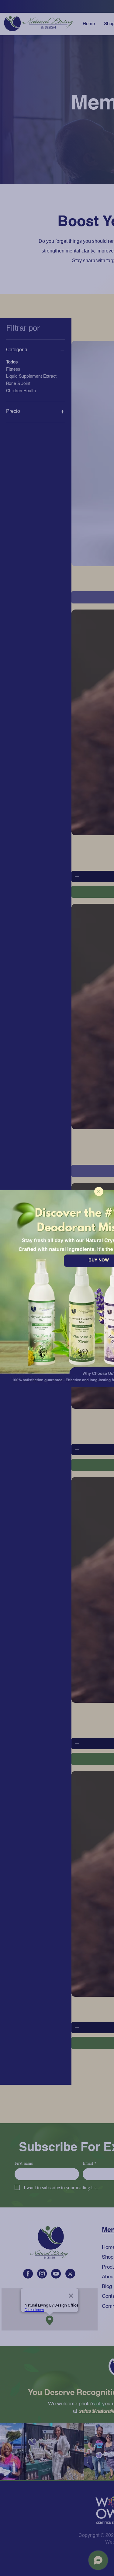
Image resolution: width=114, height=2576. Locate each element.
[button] (99, 1191)
